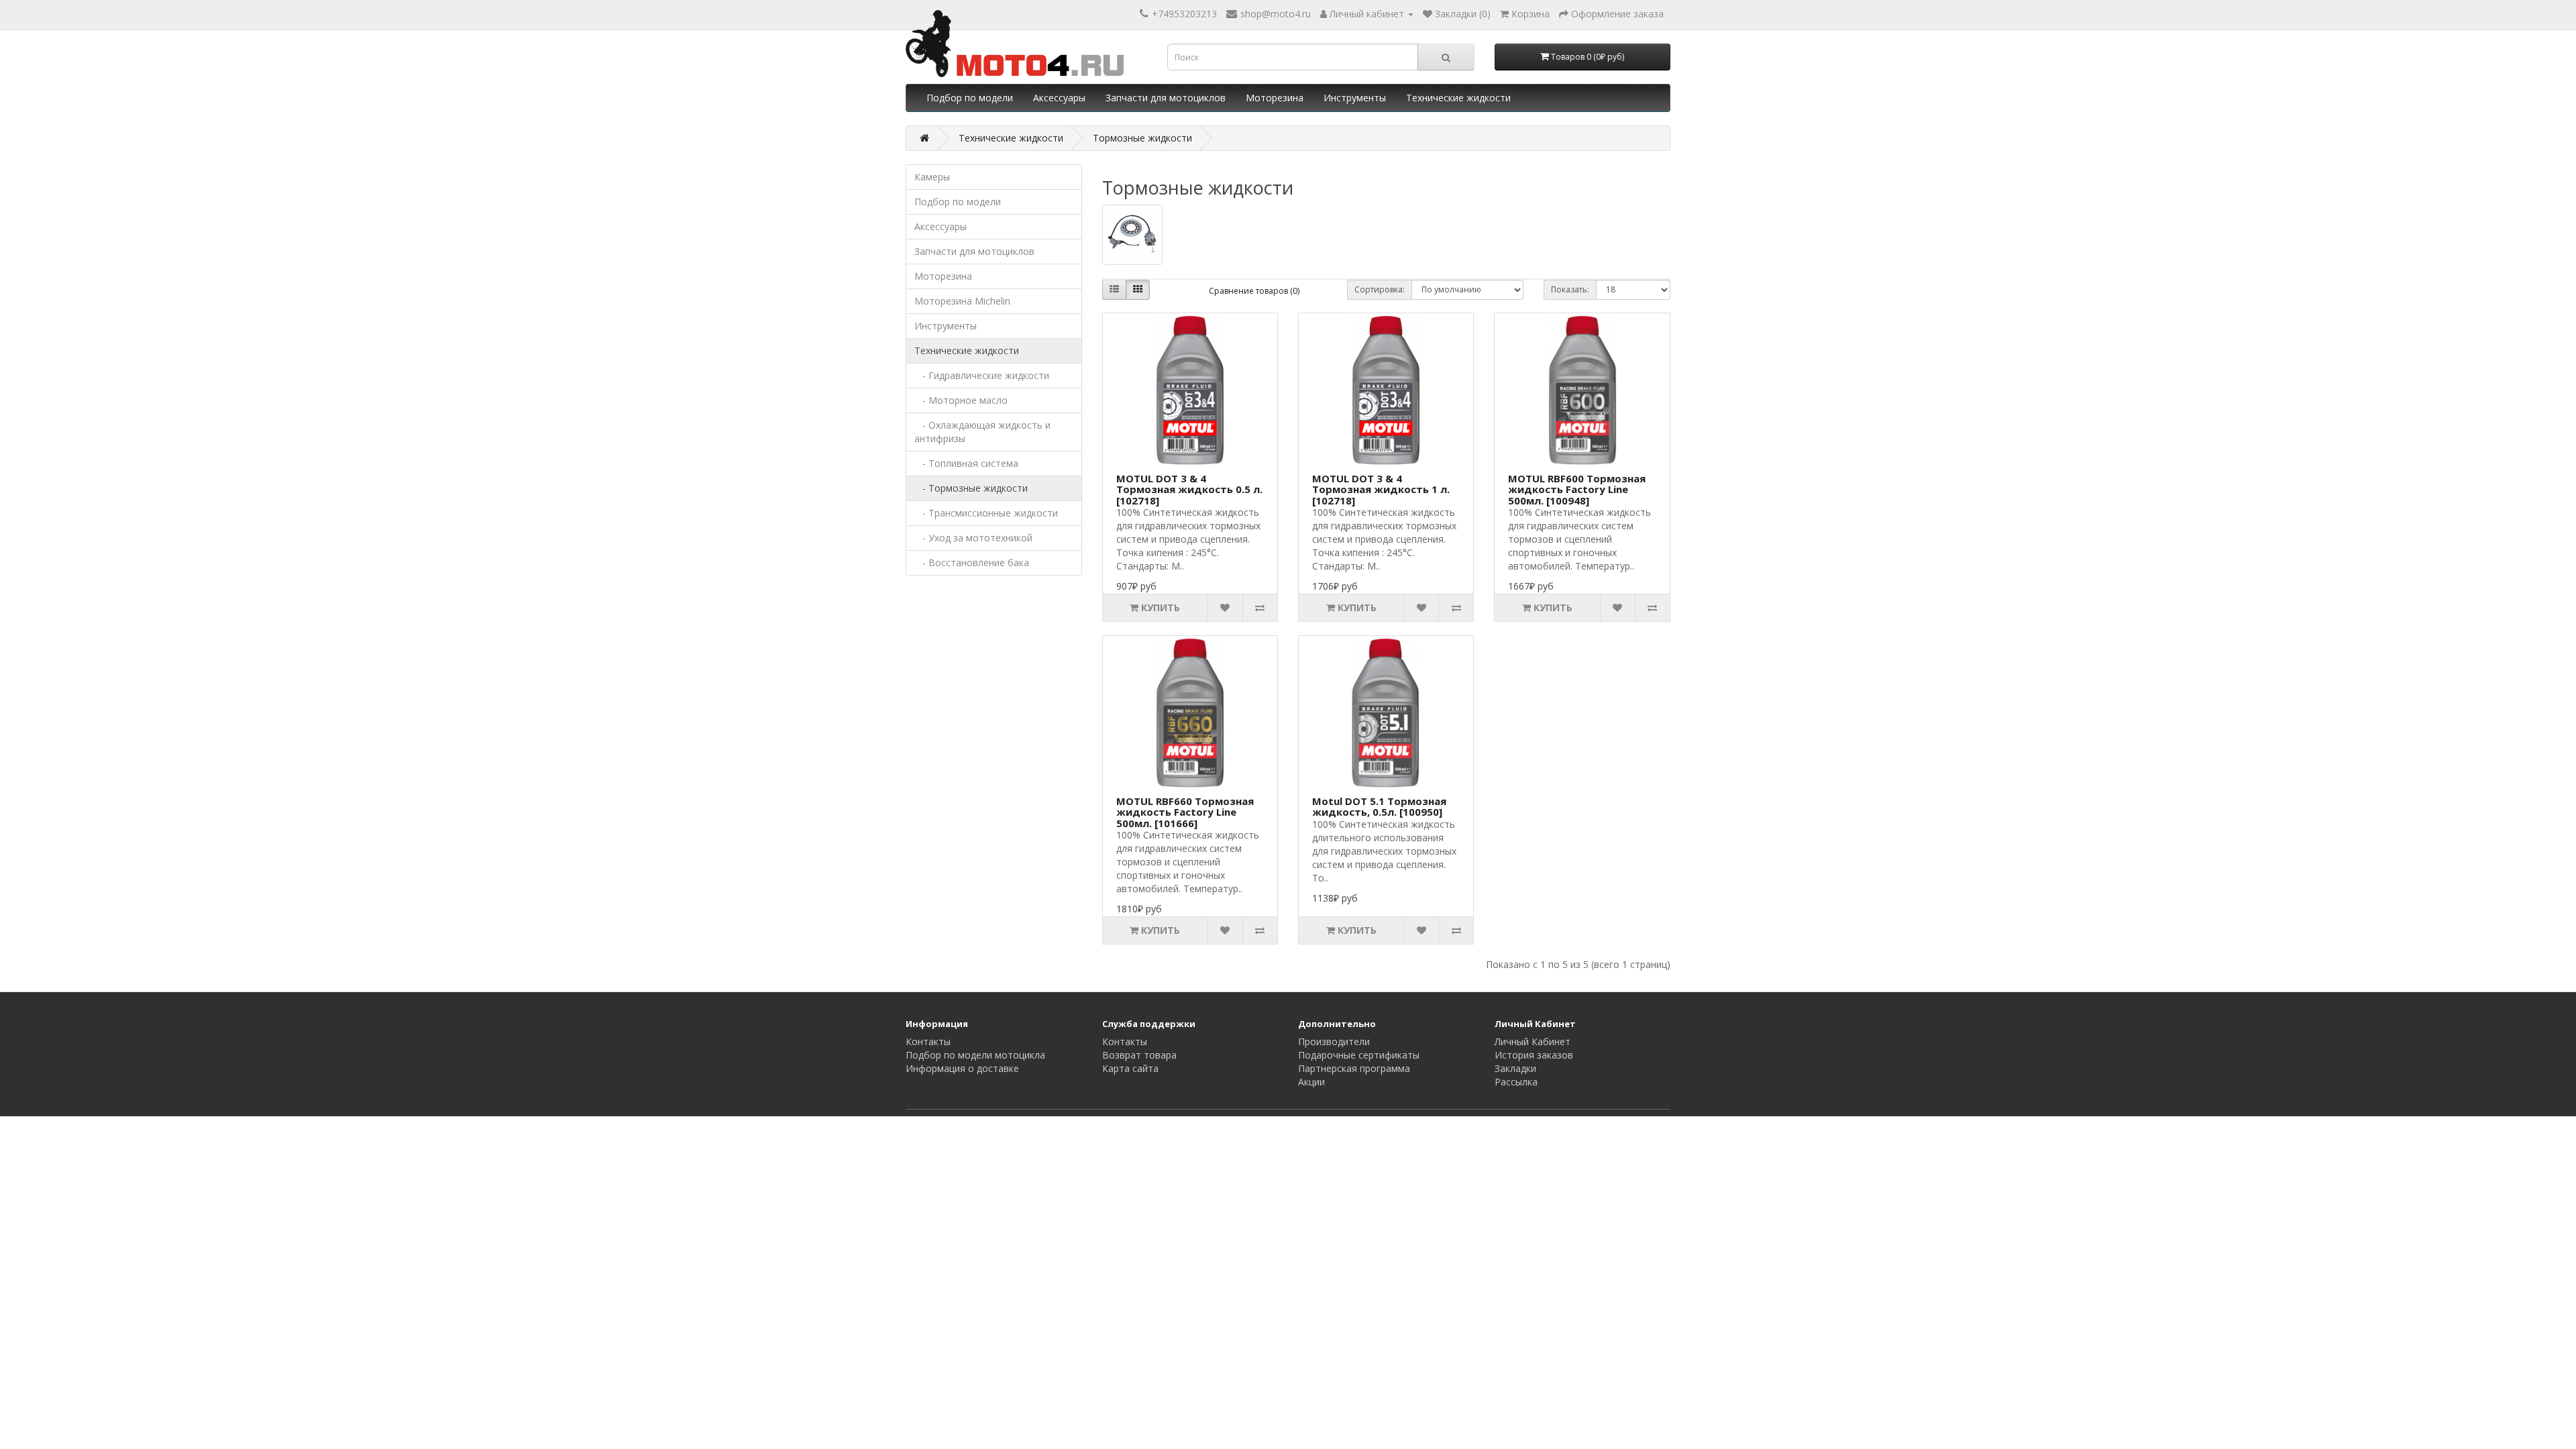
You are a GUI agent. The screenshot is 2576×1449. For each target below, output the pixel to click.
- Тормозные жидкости (971, 488)
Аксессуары (1059, 98)
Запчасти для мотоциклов (1166, 98)
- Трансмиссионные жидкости (986, 513)
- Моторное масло (961, 400)
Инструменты (1355, 98)
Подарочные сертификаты (1359, 1055)
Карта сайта (1130, 1068)
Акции (1311, 1082)
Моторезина (1275, 98)
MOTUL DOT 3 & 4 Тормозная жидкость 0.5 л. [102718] (1189, 489)
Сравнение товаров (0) (1254, 291)
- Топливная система (966, 463)
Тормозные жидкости (1142, 138)
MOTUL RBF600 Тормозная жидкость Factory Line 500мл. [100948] (1577, 489)
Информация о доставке (962, 1068)
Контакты (928, 1041)
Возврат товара (1139, 1055)
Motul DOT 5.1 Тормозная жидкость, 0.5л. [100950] (1379, 807)
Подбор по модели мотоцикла (975, 1055)
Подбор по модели (970, 98)
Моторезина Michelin (962, 301)
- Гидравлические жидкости (982, 375)
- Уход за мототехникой (973, 538)
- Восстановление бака (972, 562)
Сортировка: (1380, 289)
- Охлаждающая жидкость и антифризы (982, 432)
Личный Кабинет (1533, 1041)
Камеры (932, 177)
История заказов (1534, 1055)
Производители (1334, 1041)
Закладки (1515, 1068)
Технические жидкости (1458, 98)
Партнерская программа (1354, 1068)
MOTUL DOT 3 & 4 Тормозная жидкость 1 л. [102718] (1381, 489)
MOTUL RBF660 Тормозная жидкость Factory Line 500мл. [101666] (1185, 812)
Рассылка (1516, 1082)
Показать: (1570, 289)
